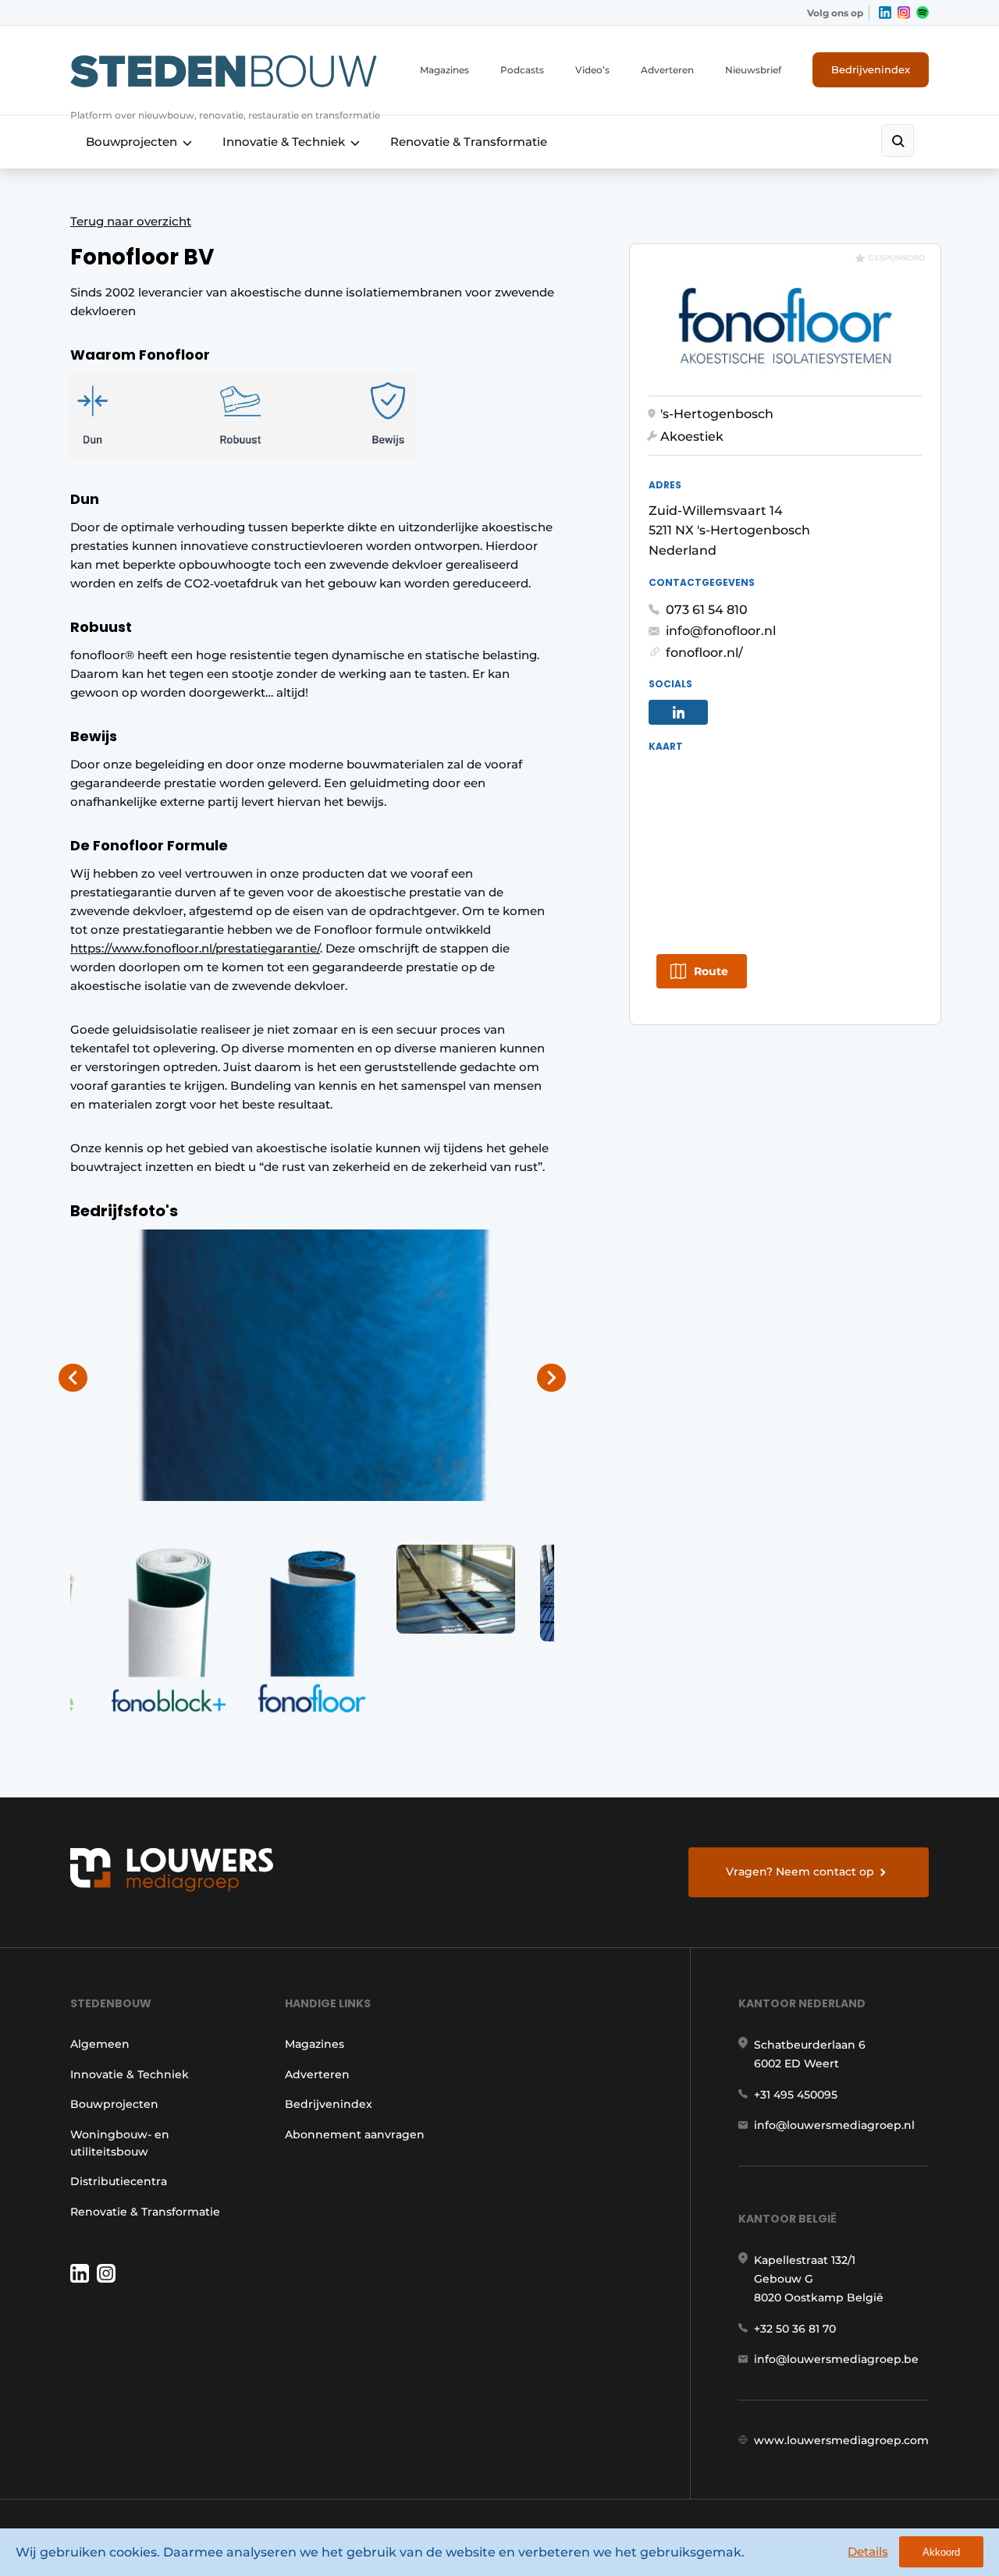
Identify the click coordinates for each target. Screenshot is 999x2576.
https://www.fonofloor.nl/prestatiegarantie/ (195, 948)
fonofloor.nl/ (704, 653)
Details (868, 2551)
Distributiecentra (119, 2181)
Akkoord (941, 2552)
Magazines (444, 70)
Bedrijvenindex (871, 69)
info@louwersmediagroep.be (836, 2359)
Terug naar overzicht (131, 221)
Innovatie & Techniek (284, 142)
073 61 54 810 (707, 610)
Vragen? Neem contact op (800, 1872)
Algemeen (100, 2044)
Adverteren (667, 70)
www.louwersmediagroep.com (841, 2440)
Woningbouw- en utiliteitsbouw (120, 2143)
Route (711, 971)
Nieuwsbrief (753, 70)
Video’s (592, 70)
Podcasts (522, 70)
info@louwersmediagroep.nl (834, 2125)
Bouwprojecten (132, 142)
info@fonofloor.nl (721, 631)
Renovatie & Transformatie (469, 142)
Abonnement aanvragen (355, 2134)
